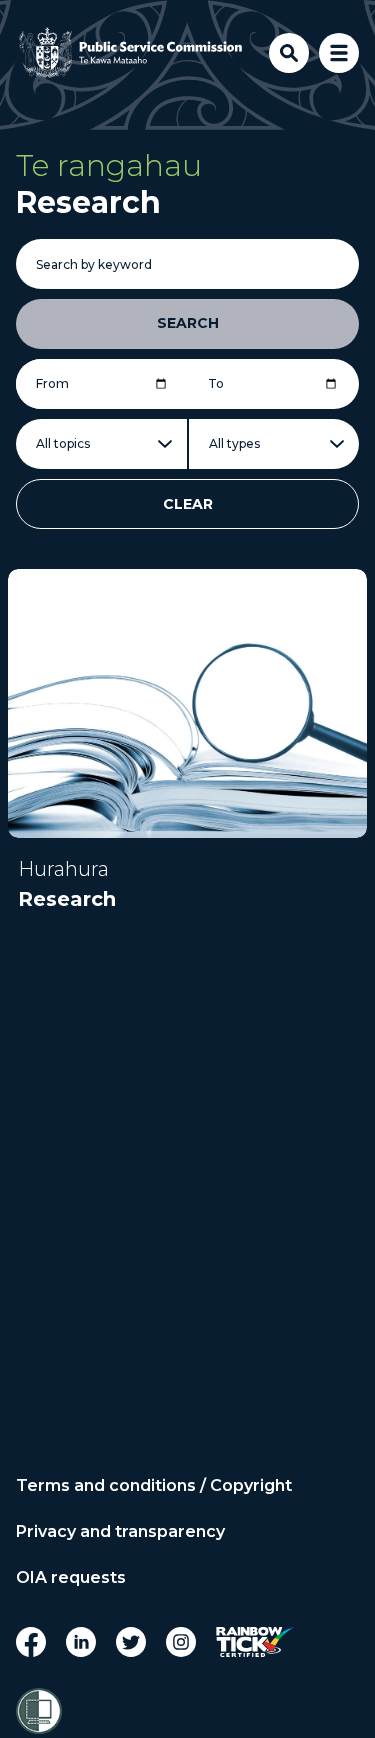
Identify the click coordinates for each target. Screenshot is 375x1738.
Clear (188, 504)
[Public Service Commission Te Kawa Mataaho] (131, 53)
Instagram (181, 1642)
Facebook (31, 1642)
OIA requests (71, 1578)
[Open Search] (289, 53)
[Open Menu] (339, 53)
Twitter (131, 1642)
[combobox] (101, 444)
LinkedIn (81, 1642)
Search (188, 323)
